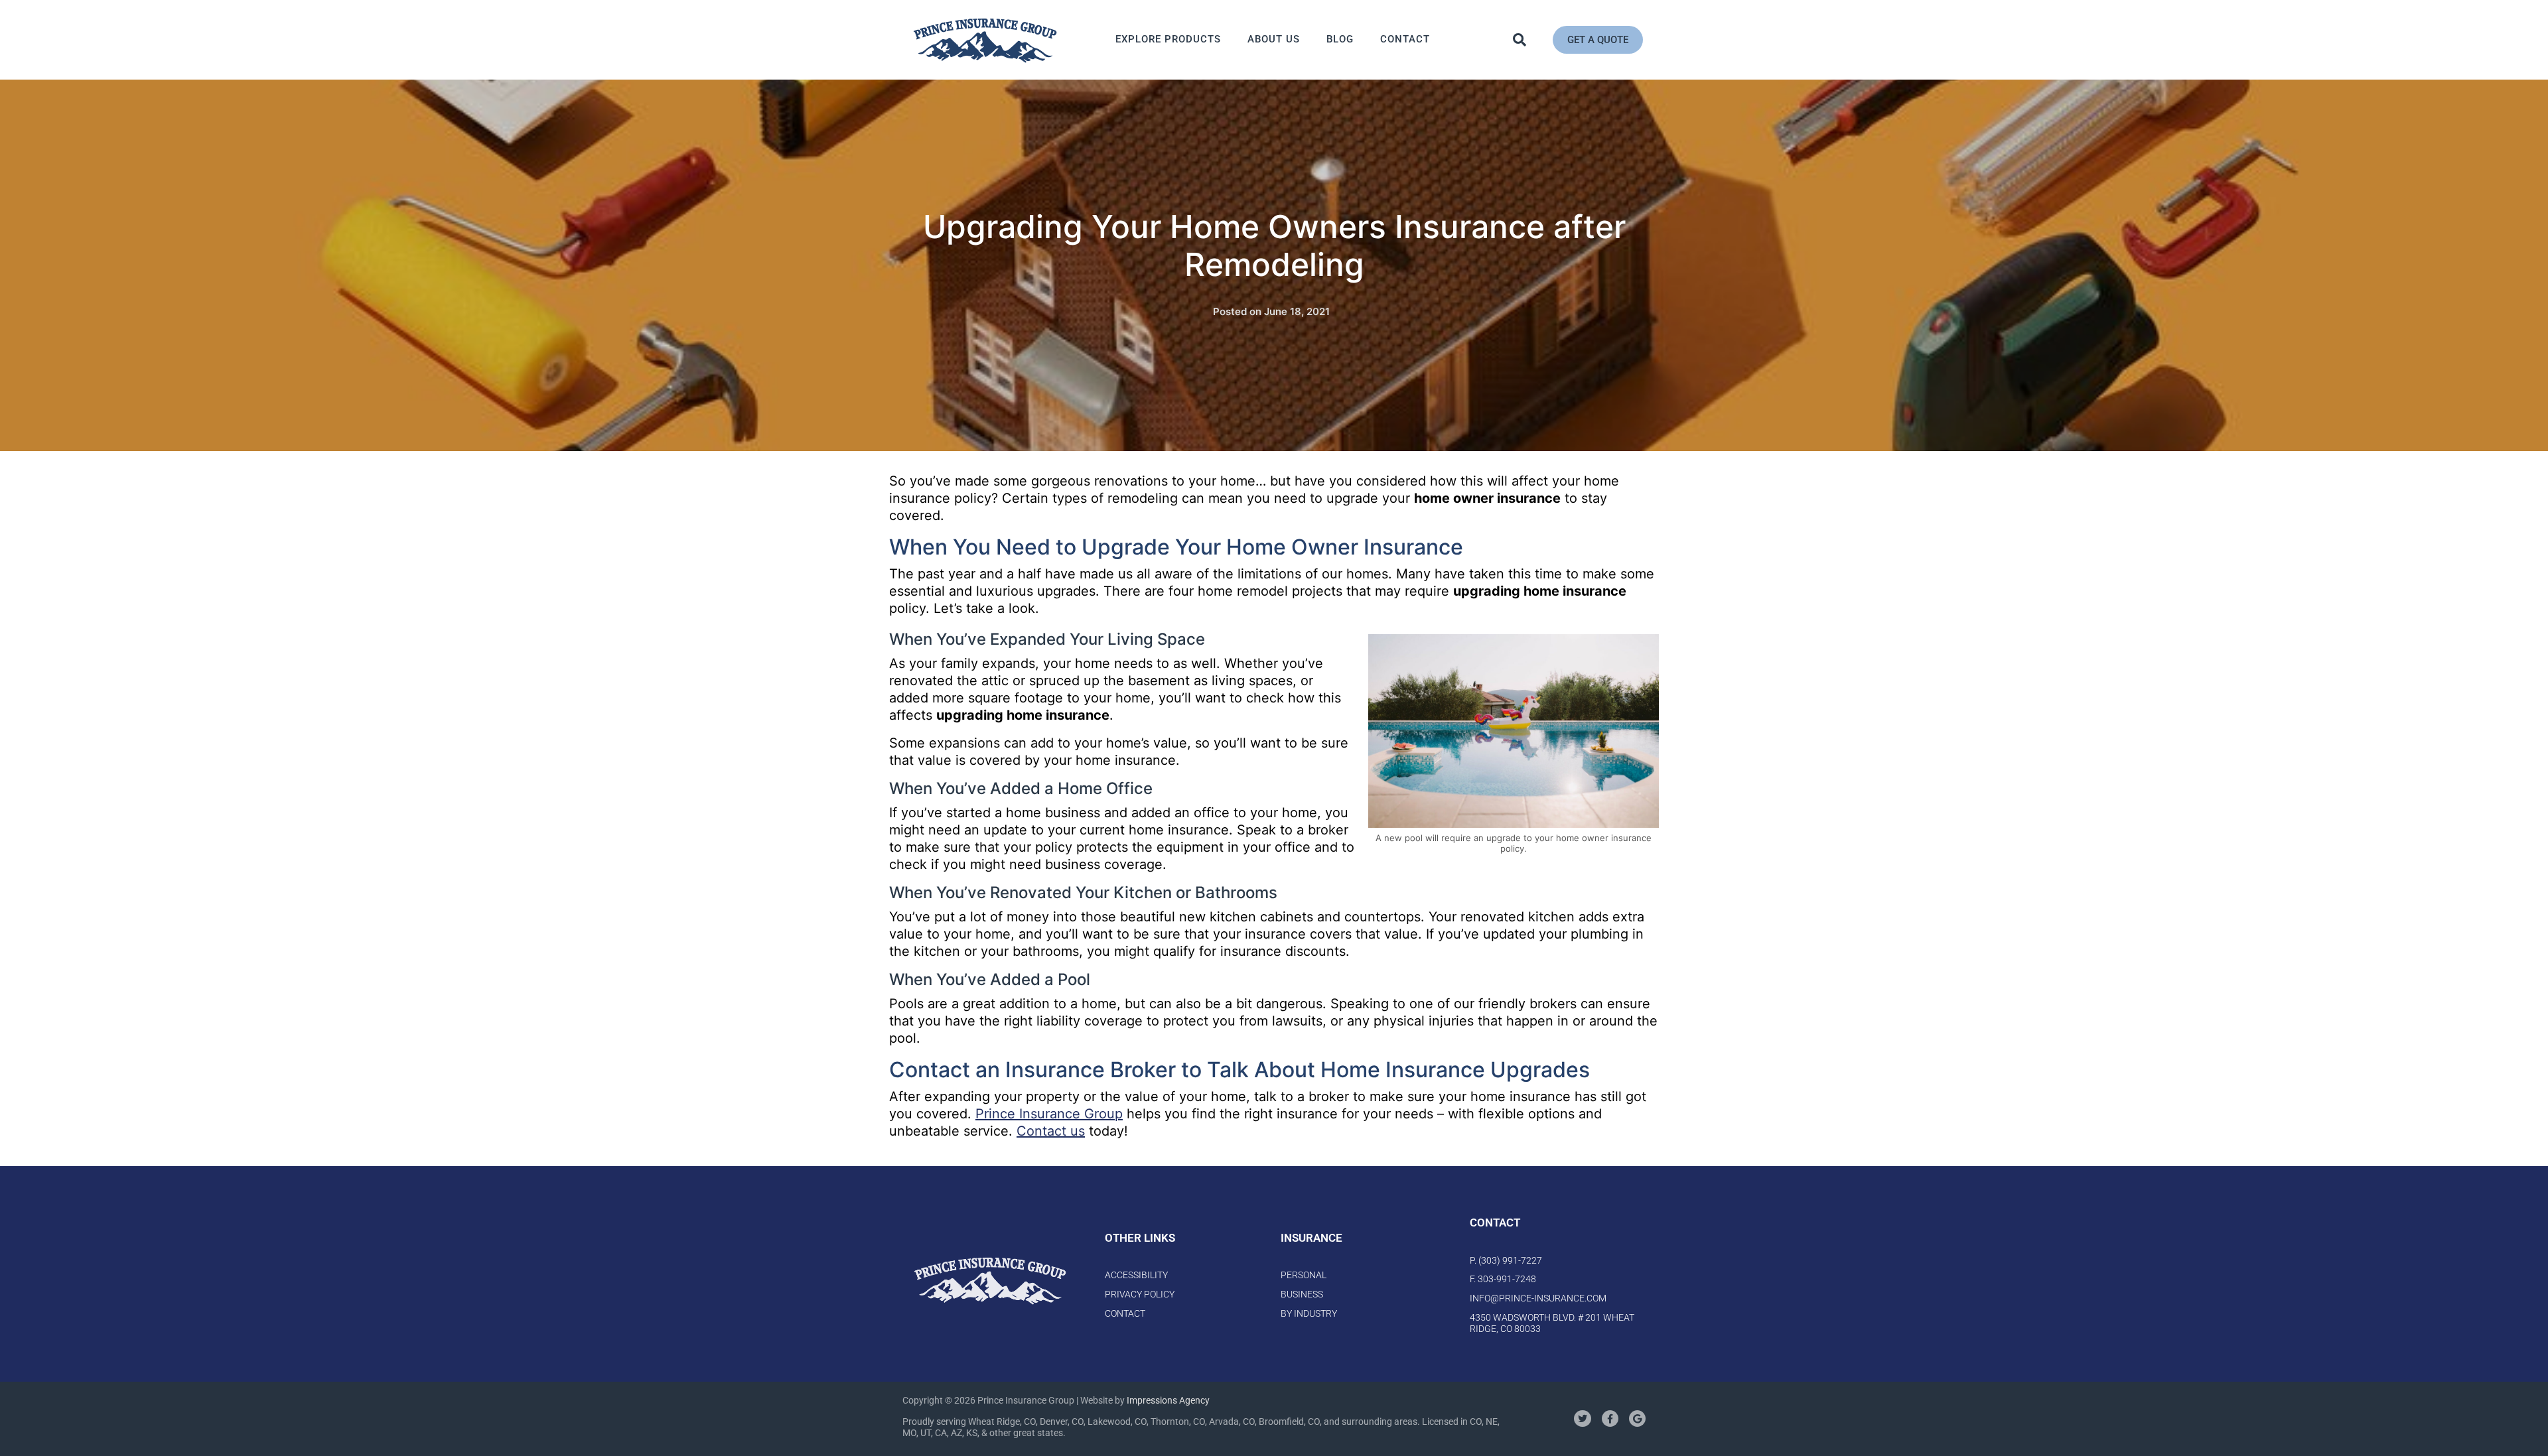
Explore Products (1168, 39)
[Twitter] (1582, 1419)
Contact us (1051, 1131)
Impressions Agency (1168, 1400)
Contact (1405, 39)
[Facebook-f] (1610, 1419)
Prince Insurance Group (1049, 1114)
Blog (1340, 39)
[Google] (1637, 1419)
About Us (1274, 39)
